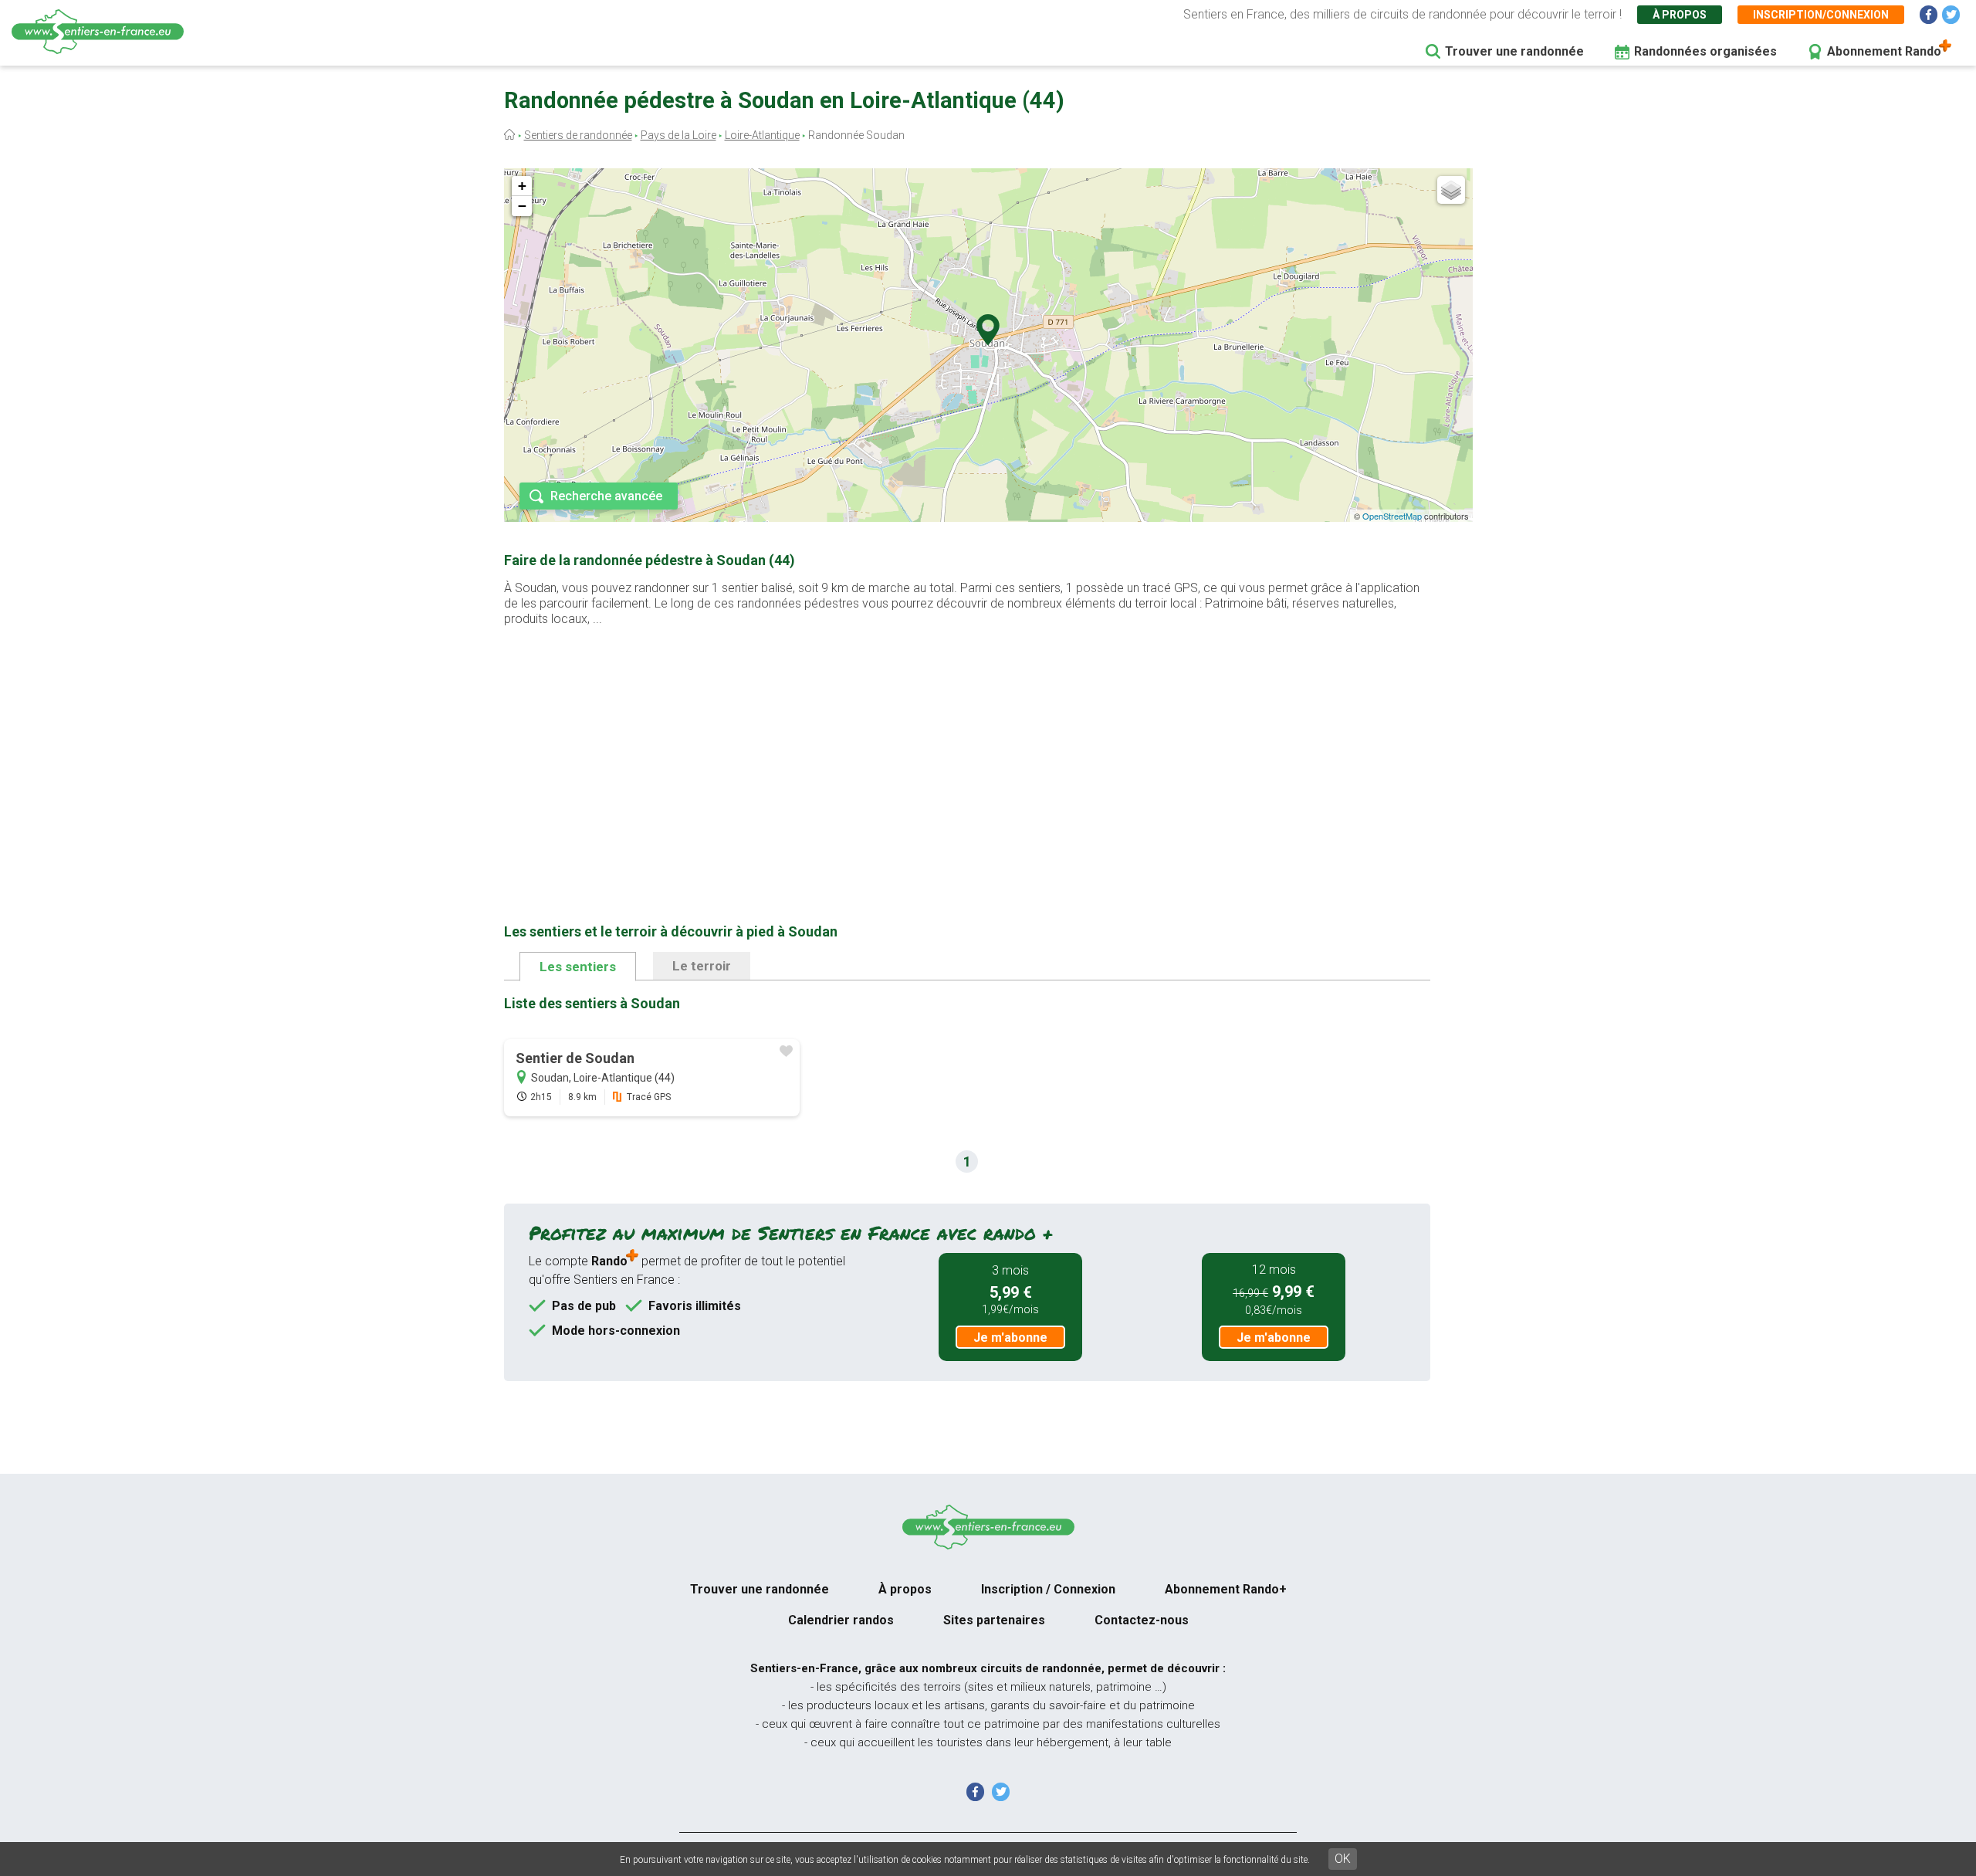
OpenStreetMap (1392, 516)
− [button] (522, 206)
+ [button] (522, 186)
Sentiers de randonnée (578, 135)
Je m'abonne (1010, 1338)
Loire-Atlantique (762, 135)
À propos (1680, 15)
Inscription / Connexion (1048, 1589)
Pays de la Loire (678, 135)
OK (1343, 1859)
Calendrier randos (841, 1620)
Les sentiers (578, 967)
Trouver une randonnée (1514, 51)
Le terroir (702, 966)
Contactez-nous (1142, 1620)
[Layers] (1451, 190)
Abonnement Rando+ (1226, 1589)
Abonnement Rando (1884, 51)
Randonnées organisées (1705, 51)
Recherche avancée (606, 496)
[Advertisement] (967, 750)
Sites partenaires (994, 1620)
